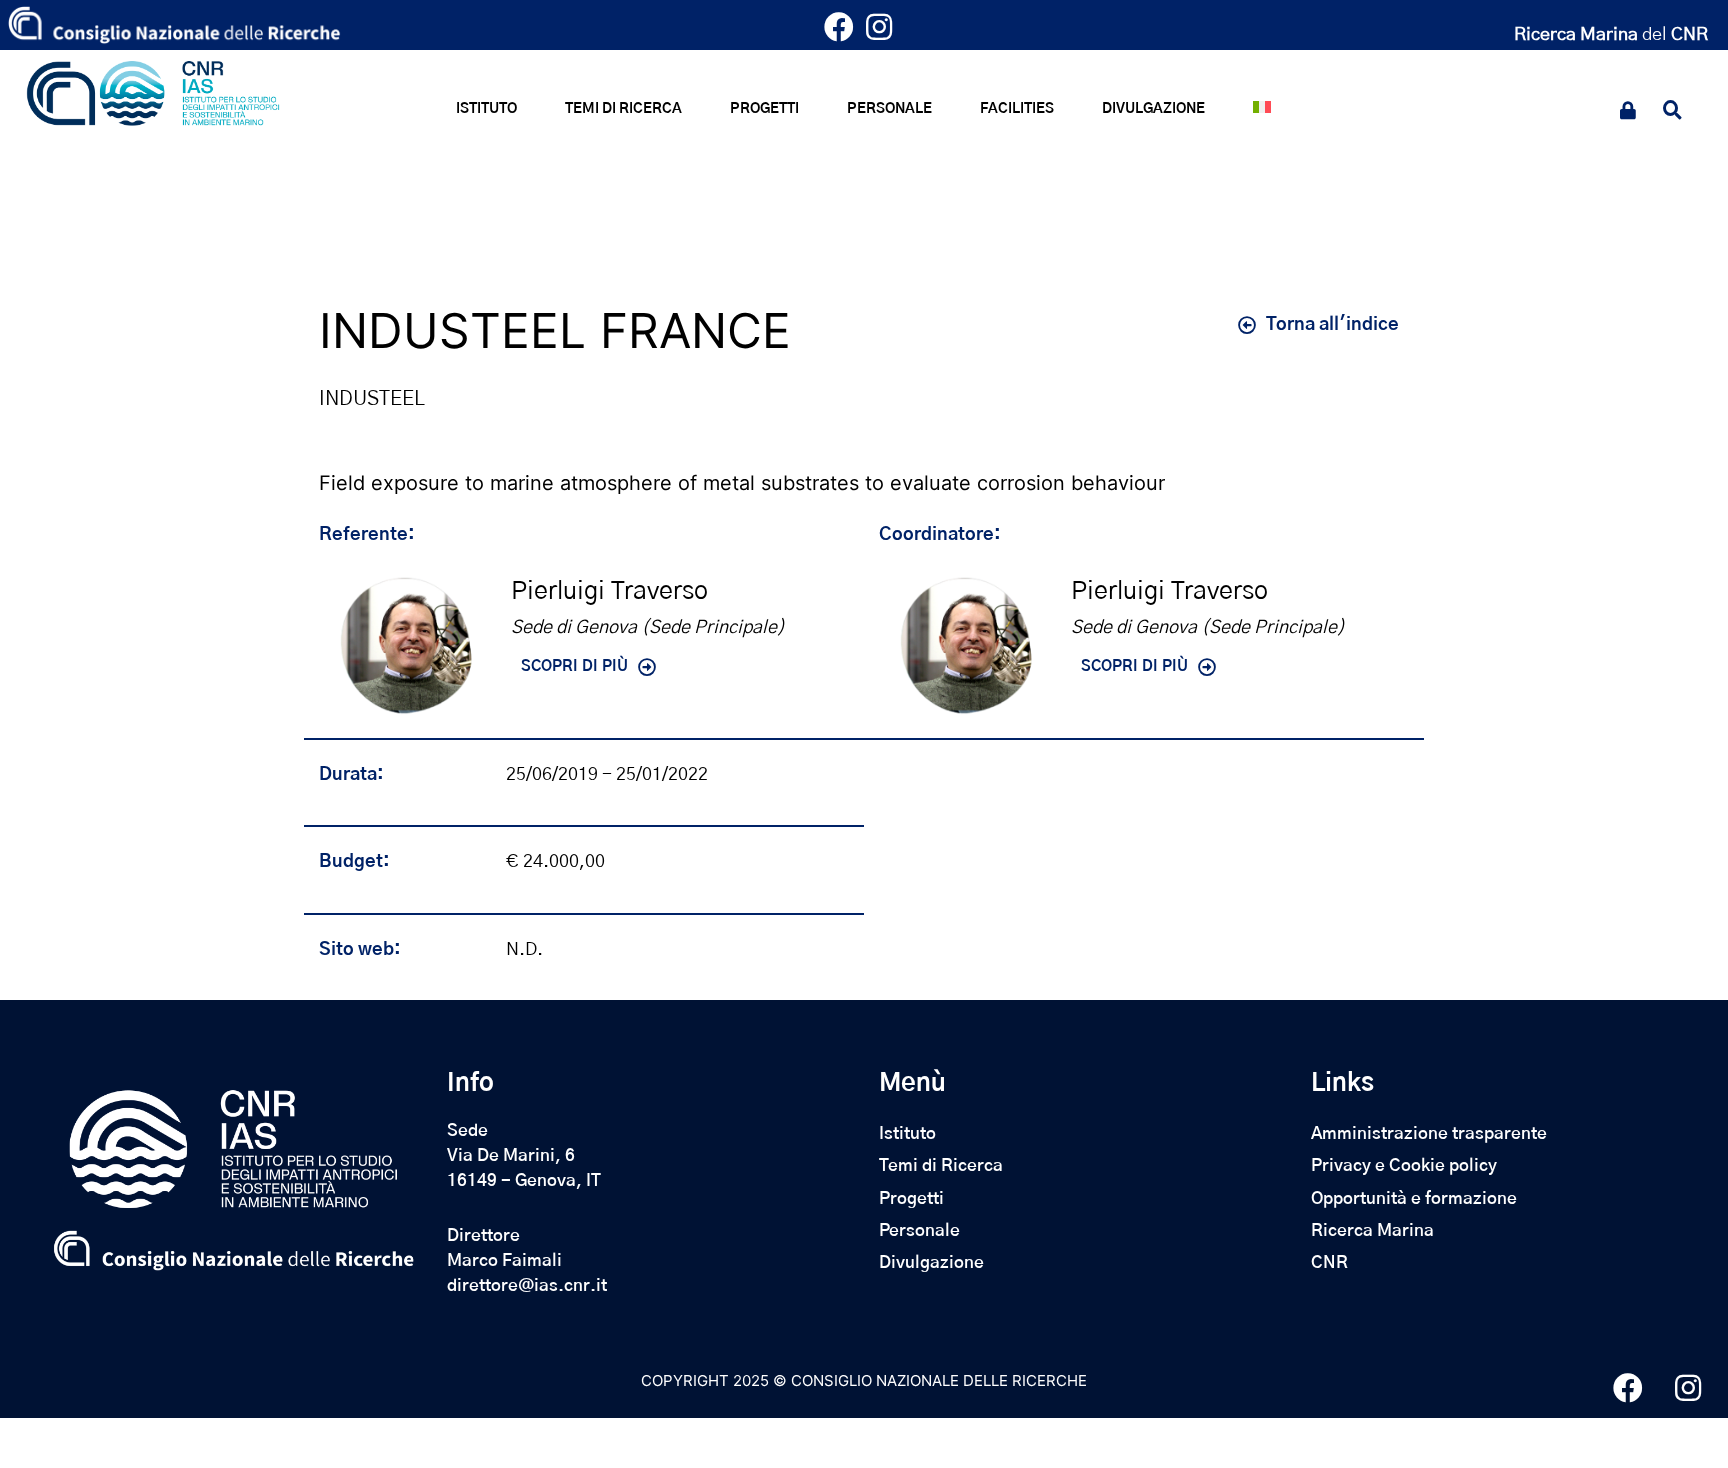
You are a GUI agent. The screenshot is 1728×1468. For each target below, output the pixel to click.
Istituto (907, 1133)
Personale (919, 1230)
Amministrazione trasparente (1429, 1133)
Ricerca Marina (1372, 1230)
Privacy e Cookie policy (1404, 1165)
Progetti (911, 1198)
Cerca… (1680, 113)
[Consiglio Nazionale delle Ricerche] (174, 25)
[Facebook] (844, 32)
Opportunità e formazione (1414, 1198)
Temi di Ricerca (941, 1165)
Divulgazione (931, 1262)
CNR (1329, 1262)
